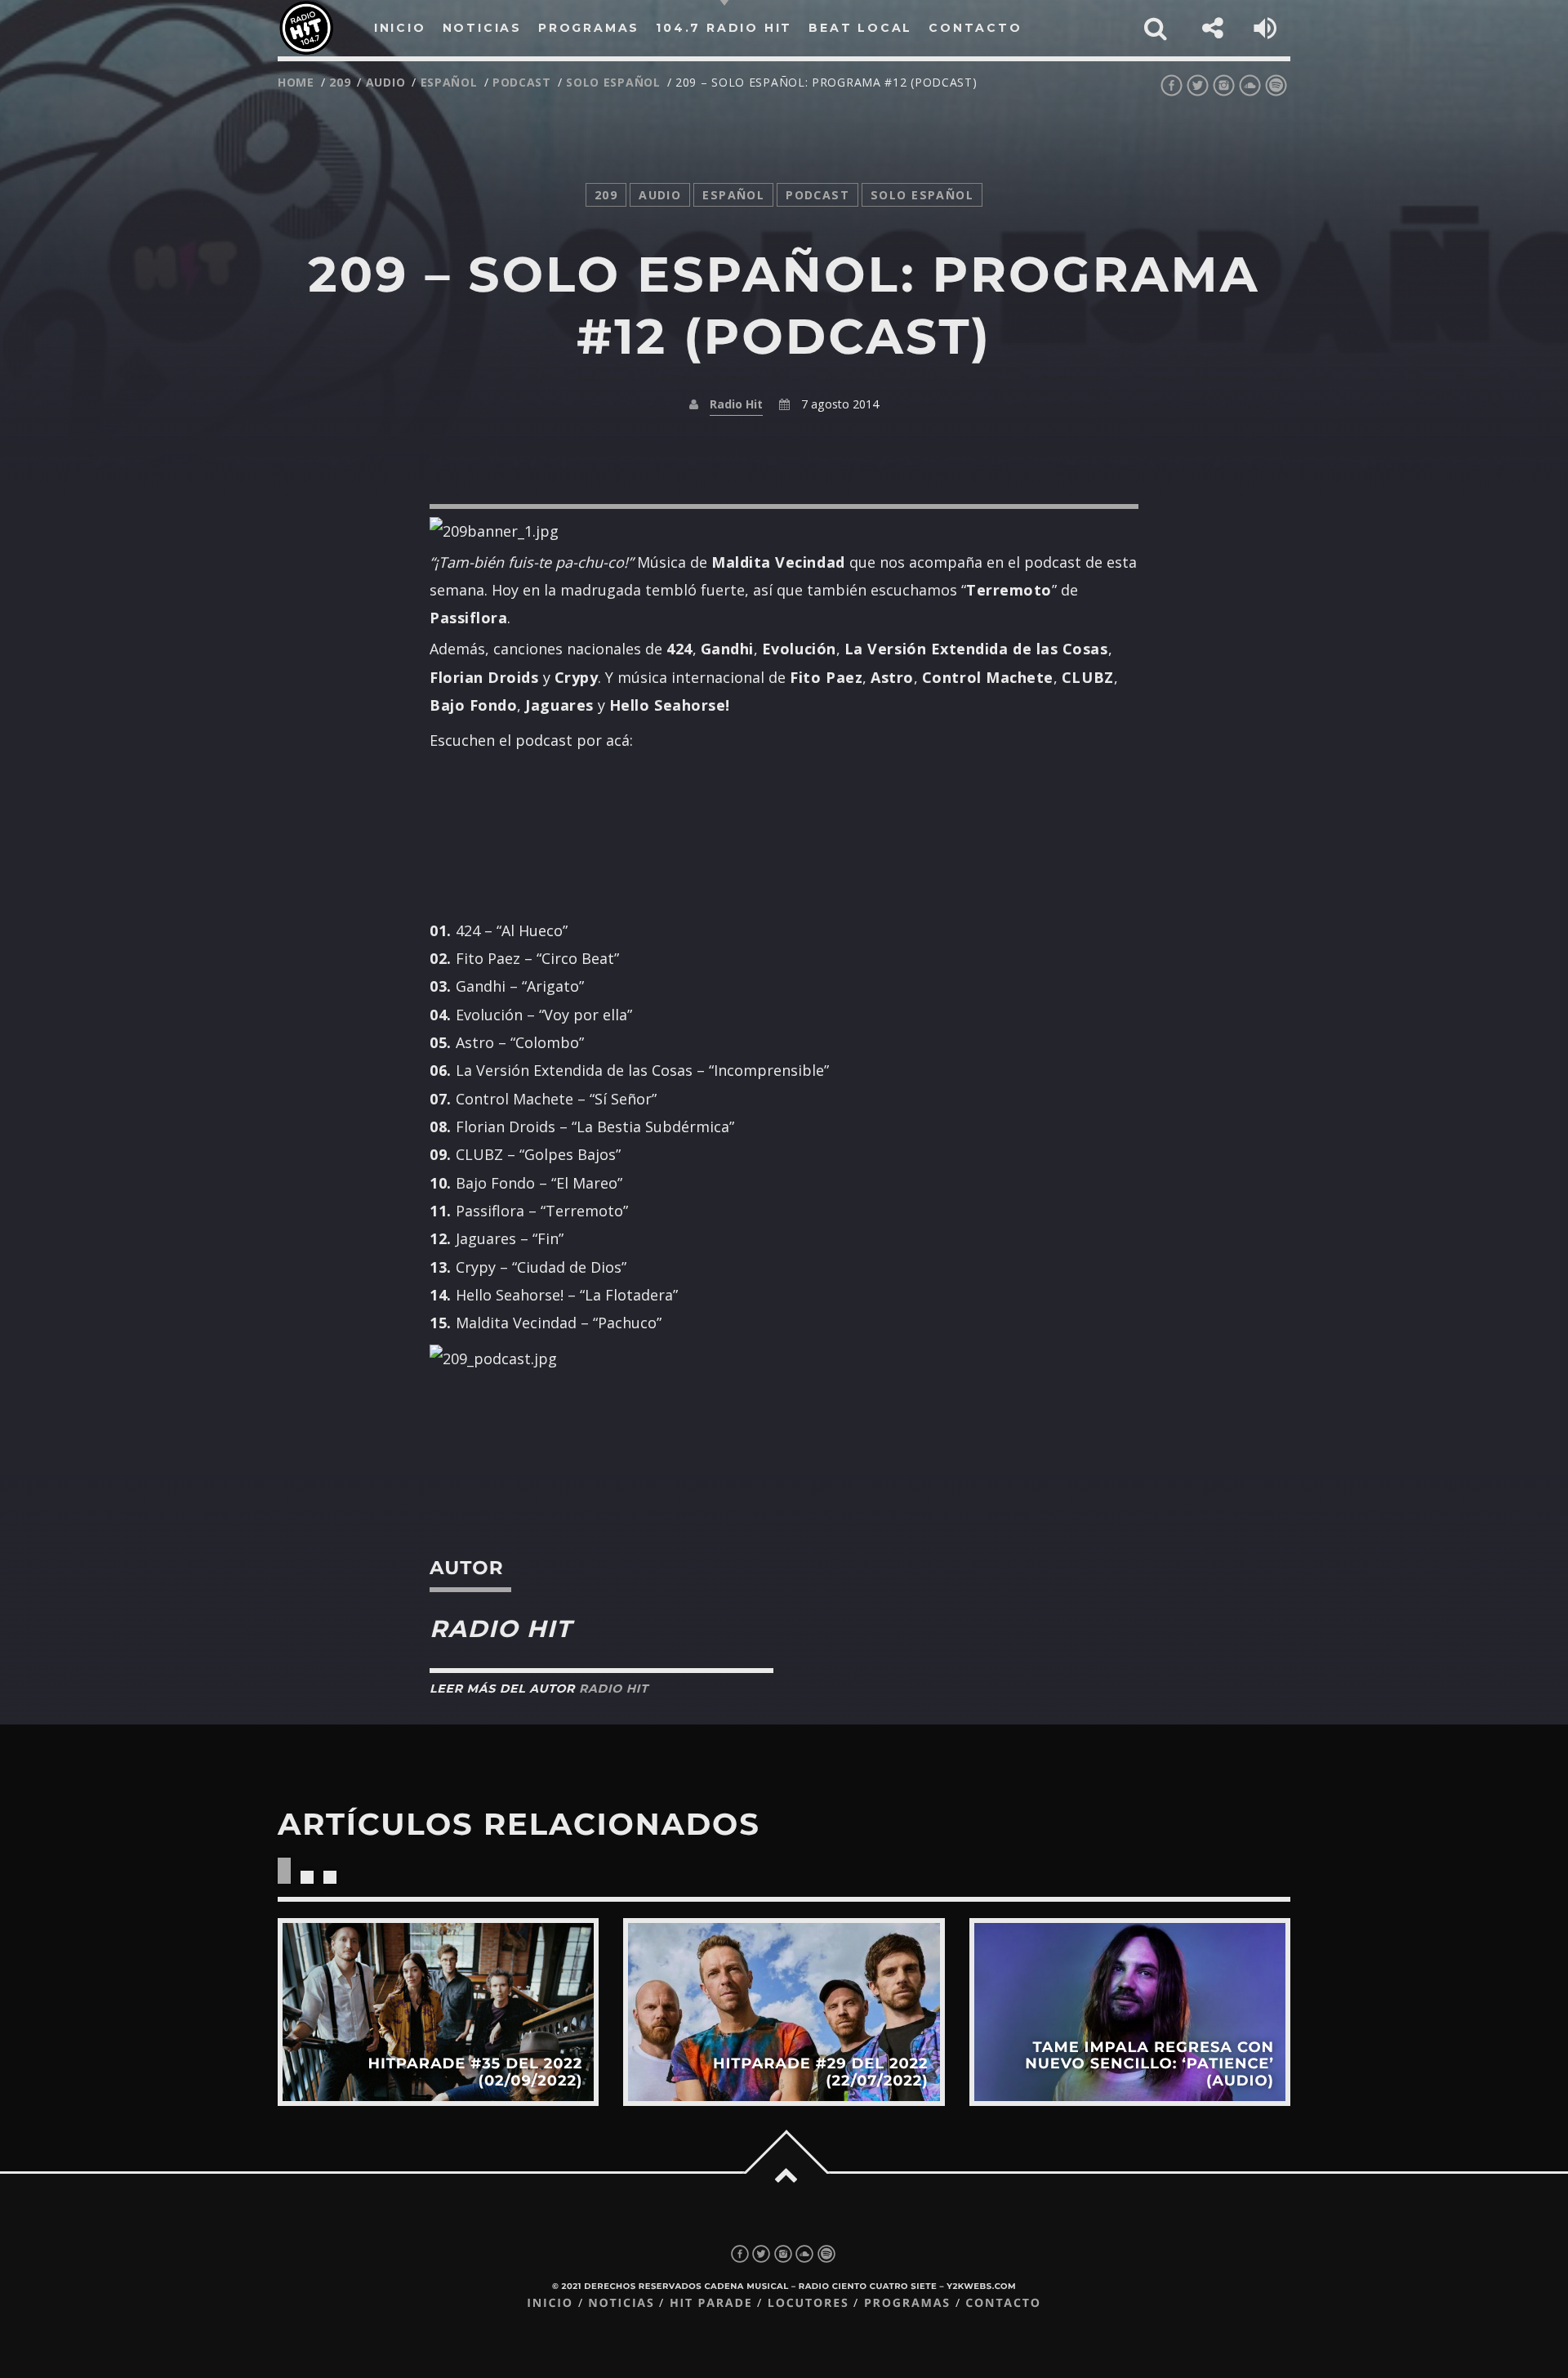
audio (386, 82)
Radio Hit (736, 404)
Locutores (808, 2303)
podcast (522, 82)
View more (438, 2012)
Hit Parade (711, 2303)
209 (340, 82)
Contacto (1003, 2303)
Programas (907, 2303)
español (449, 82)
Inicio (550, 2303)
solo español (613, 82)
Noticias (621, 2303)
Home (296, 82)
